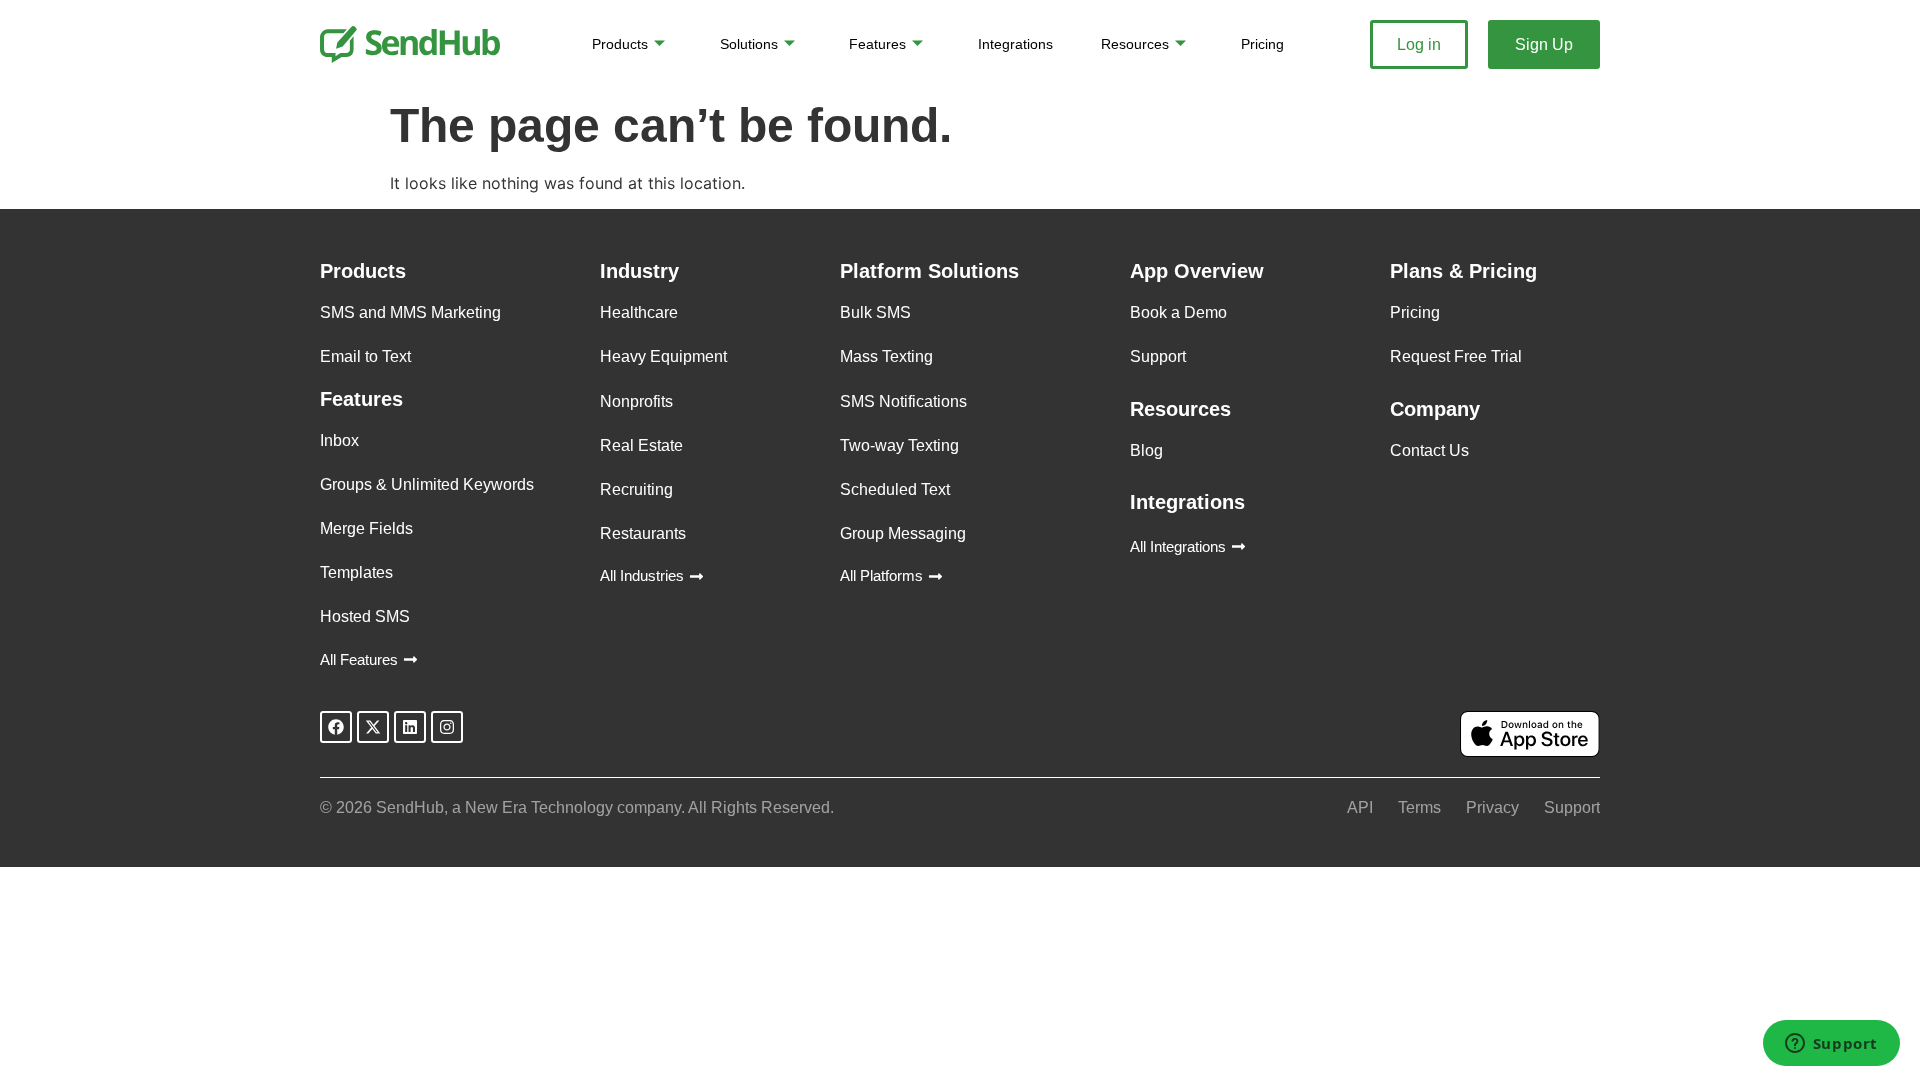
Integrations (1015, 44)
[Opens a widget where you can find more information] (1831, 1045)
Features (877, 44)
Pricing (1262, 44)
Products (620, 44)
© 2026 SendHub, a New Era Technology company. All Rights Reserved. (577, 807)
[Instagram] (447, 727)
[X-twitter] (373, 727)
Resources (1135, 44)
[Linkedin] (410, 727)
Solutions (749, 44)
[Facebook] (336, 727)
